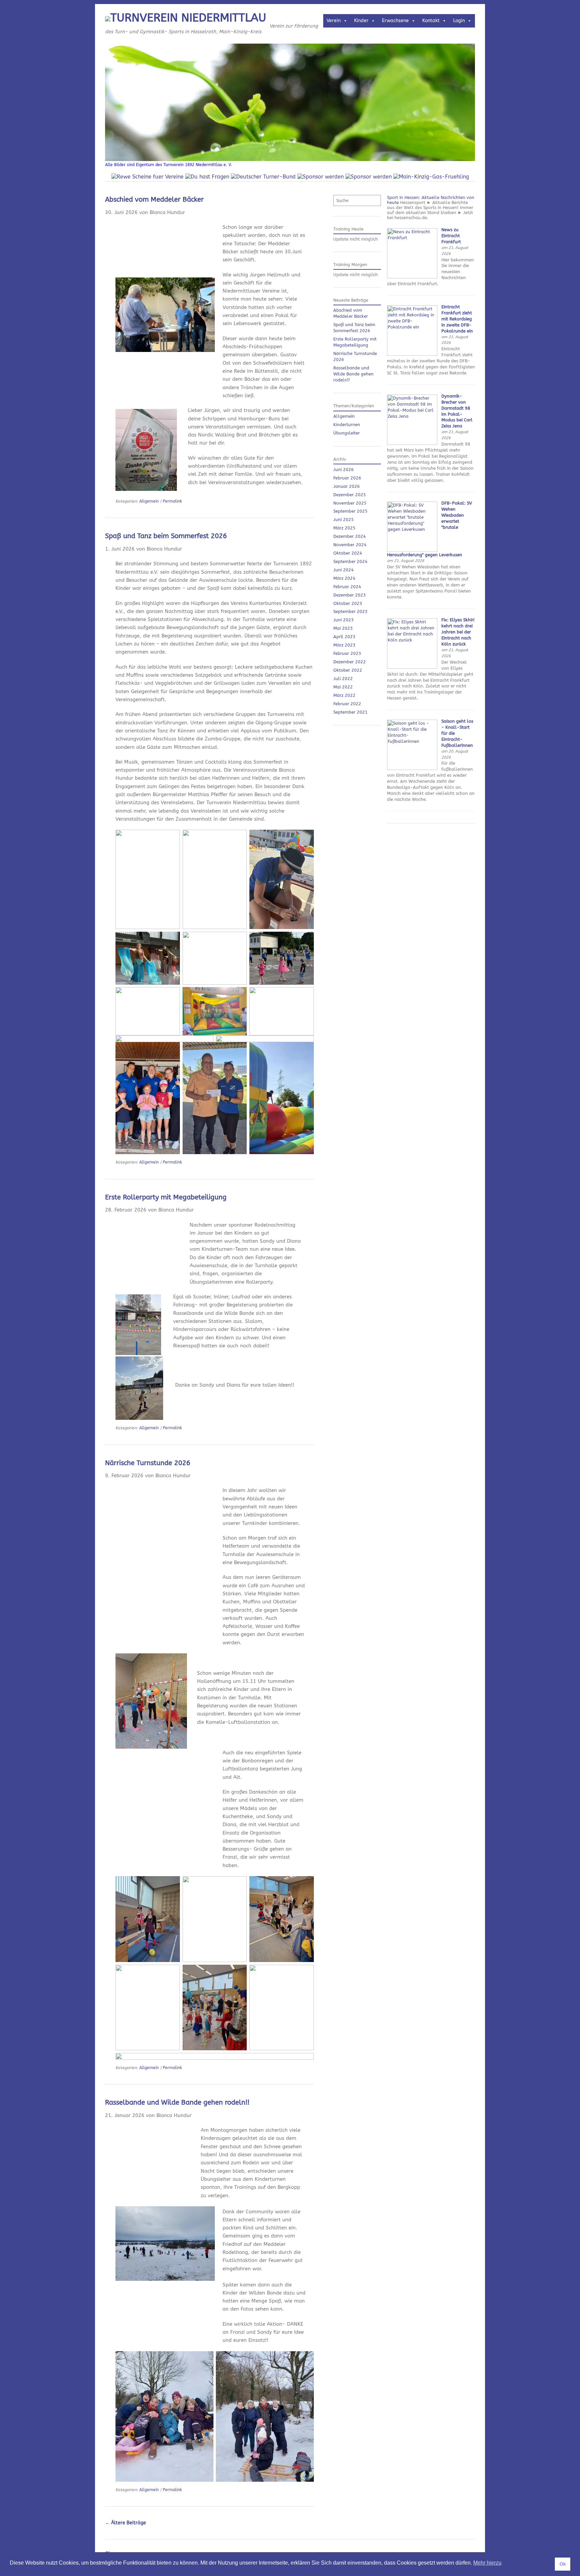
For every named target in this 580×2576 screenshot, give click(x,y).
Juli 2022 (343, 679)
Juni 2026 (344, 470)
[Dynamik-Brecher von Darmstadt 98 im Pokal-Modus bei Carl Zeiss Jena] (412, 443)
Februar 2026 (347, 478)
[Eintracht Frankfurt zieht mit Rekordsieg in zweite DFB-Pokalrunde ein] (412, 354)
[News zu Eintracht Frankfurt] (412, 277)
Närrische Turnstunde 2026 (148, 1463)
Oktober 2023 (348, 603)
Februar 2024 (347, 587)
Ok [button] (563, 2564)
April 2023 (344, 637)
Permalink (172, 501)
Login (459, 21)
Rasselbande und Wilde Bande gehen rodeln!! (177, 2102)
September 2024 (350, 561)
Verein (334, 21)
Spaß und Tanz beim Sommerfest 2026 (166, 536)
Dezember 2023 (350, 595)
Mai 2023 (343, 628)
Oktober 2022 (348, 670)
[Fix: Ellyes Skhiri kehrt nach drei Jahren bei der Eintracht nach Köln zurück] (412, 667)
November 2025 (350, 503)
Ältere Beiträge (126, 2523)
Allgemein (149, 501)
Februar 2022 (347, 704)
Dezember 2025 (350, 495)
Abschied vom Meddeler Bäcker (154, 199)
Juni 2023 (344, 620)
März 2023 (344, 645)
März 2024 (344, 578)
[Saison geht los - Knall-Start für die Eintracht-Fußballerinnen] (412, 768)
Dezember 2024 (350, 536)
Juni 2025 (344, 520)
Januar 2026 (347, 486)
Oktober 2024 (348, 553)
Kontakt (431, 21)
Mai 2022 (343, 687)
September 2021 (350, 712)
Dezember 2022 (350, 662)
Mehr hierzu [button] (487, 2563)
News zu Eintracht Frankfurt (451, 236)
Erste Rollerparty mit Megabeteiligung (166, 1197)
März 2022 (344, 695)
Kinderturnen (347, 425)
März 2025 (344, 528)
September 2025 (350, 511)
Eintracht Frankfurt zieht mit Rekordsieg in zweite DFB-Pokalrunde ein (457, 319)
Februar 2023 (347, 653)
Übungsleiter (347, 433)
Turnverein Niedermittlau (188, 18)
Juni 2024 (344, 570)
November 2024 (350, 545)
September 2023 (350, 611)
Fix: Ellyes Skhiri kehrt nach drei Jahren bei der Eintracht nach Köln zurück (458, 632)
